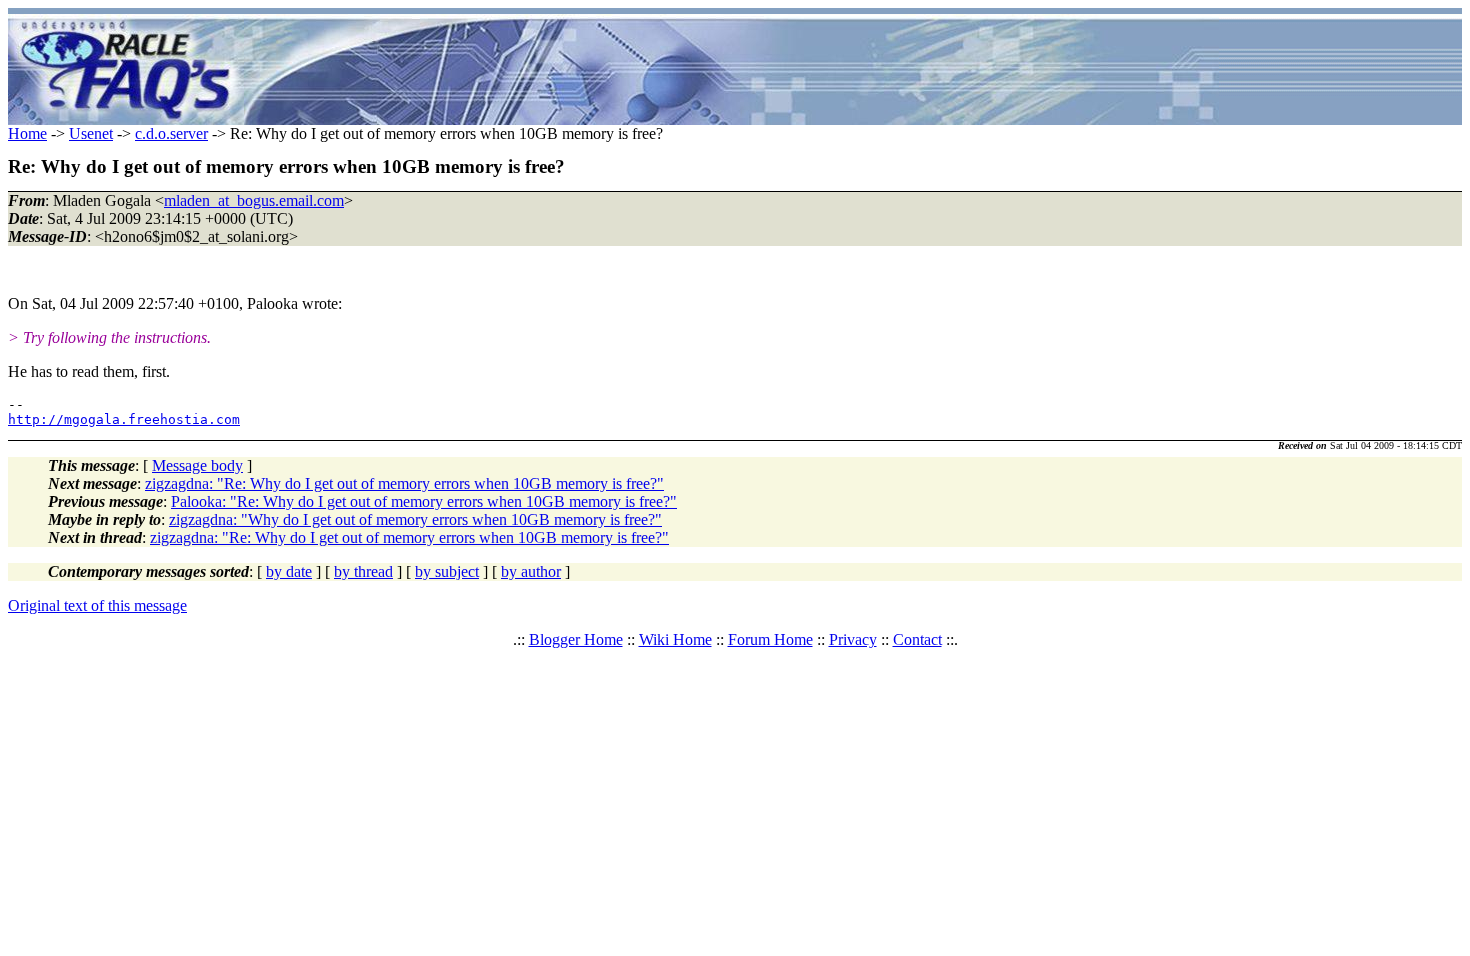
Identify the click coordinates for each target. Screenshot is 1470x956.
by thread (363, 571)
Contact (917, 639)
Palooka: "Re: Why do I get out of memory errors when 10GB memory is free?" (424, 501)
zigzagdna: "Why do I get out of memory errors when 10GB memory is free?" (415, 519)
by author (531, 571)
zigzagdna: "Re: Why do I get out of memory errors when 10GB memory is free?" (404, 483)
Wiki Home (675, 639)
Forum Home (770, 639)
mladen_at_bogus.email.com (254, 200)
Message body (197, 465)
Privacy (853, 639)
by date (289, 571)
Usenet (91, 133)
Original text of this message (97, 605)
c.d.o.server (171, 133)
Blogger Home (576, 639)
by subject (447, 571)
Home (27, 133)
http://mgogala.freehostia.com (124, 419)
